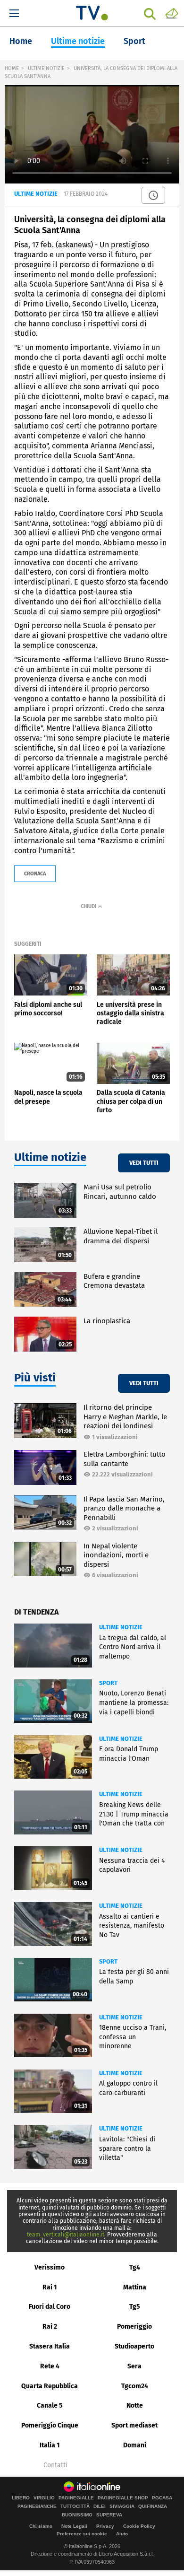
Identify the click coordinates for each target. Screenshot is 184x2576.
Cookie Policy (139, 2526)
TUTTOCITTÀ (75, 2506)
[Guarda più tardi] (153, 195)
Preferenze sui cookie (82, 2534)
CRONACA (35, 874)
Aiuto (122, 2534)
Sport (134, 41)
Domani (135, 2445)
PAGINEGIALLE (76, 2498)
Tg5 (135, 2307)
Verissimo (50, 2267)
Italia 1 (50, 2445)
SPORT (108, 1683)
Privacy (105, 2526)
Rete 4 (50, 2366)
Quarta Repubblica (50, 2386)
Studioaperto (134, 2346)
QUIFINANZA (153, 2506)
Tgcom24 (135, 2386)
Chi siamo (41, 2526)
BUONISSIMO (77, 2515)
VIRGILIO (44, 2498)
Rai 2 (50, 2327)
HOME (12, 68)
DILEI (100, 2506)
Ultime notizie (78, 41)
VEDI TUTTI (144, 1163)
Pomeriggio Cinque (50, 2425)
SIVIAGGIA (122, 2506)
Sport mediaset (134, 2425)
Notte (135, 2406)
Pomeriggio (134, 2327)
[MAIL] (172, 13)
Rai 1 (50, 2287)
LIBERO (21, 2498)
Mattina (135, 2287)
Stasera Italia (50, 2346)
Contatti (55, 2465)
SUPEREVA (109, 2515)
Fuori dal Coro (50, 2307)
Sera (134, 2366)
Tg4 (135, 2267)
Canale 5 (50, 2406)
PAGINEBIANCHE (37, 2506)
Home (21, 41)
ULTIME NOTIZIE (46, 68)
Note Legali (74, 2526)
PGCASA (162, 2498)
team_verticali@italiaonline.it (66, 2235)
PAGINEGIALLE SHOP (123, 2498)
